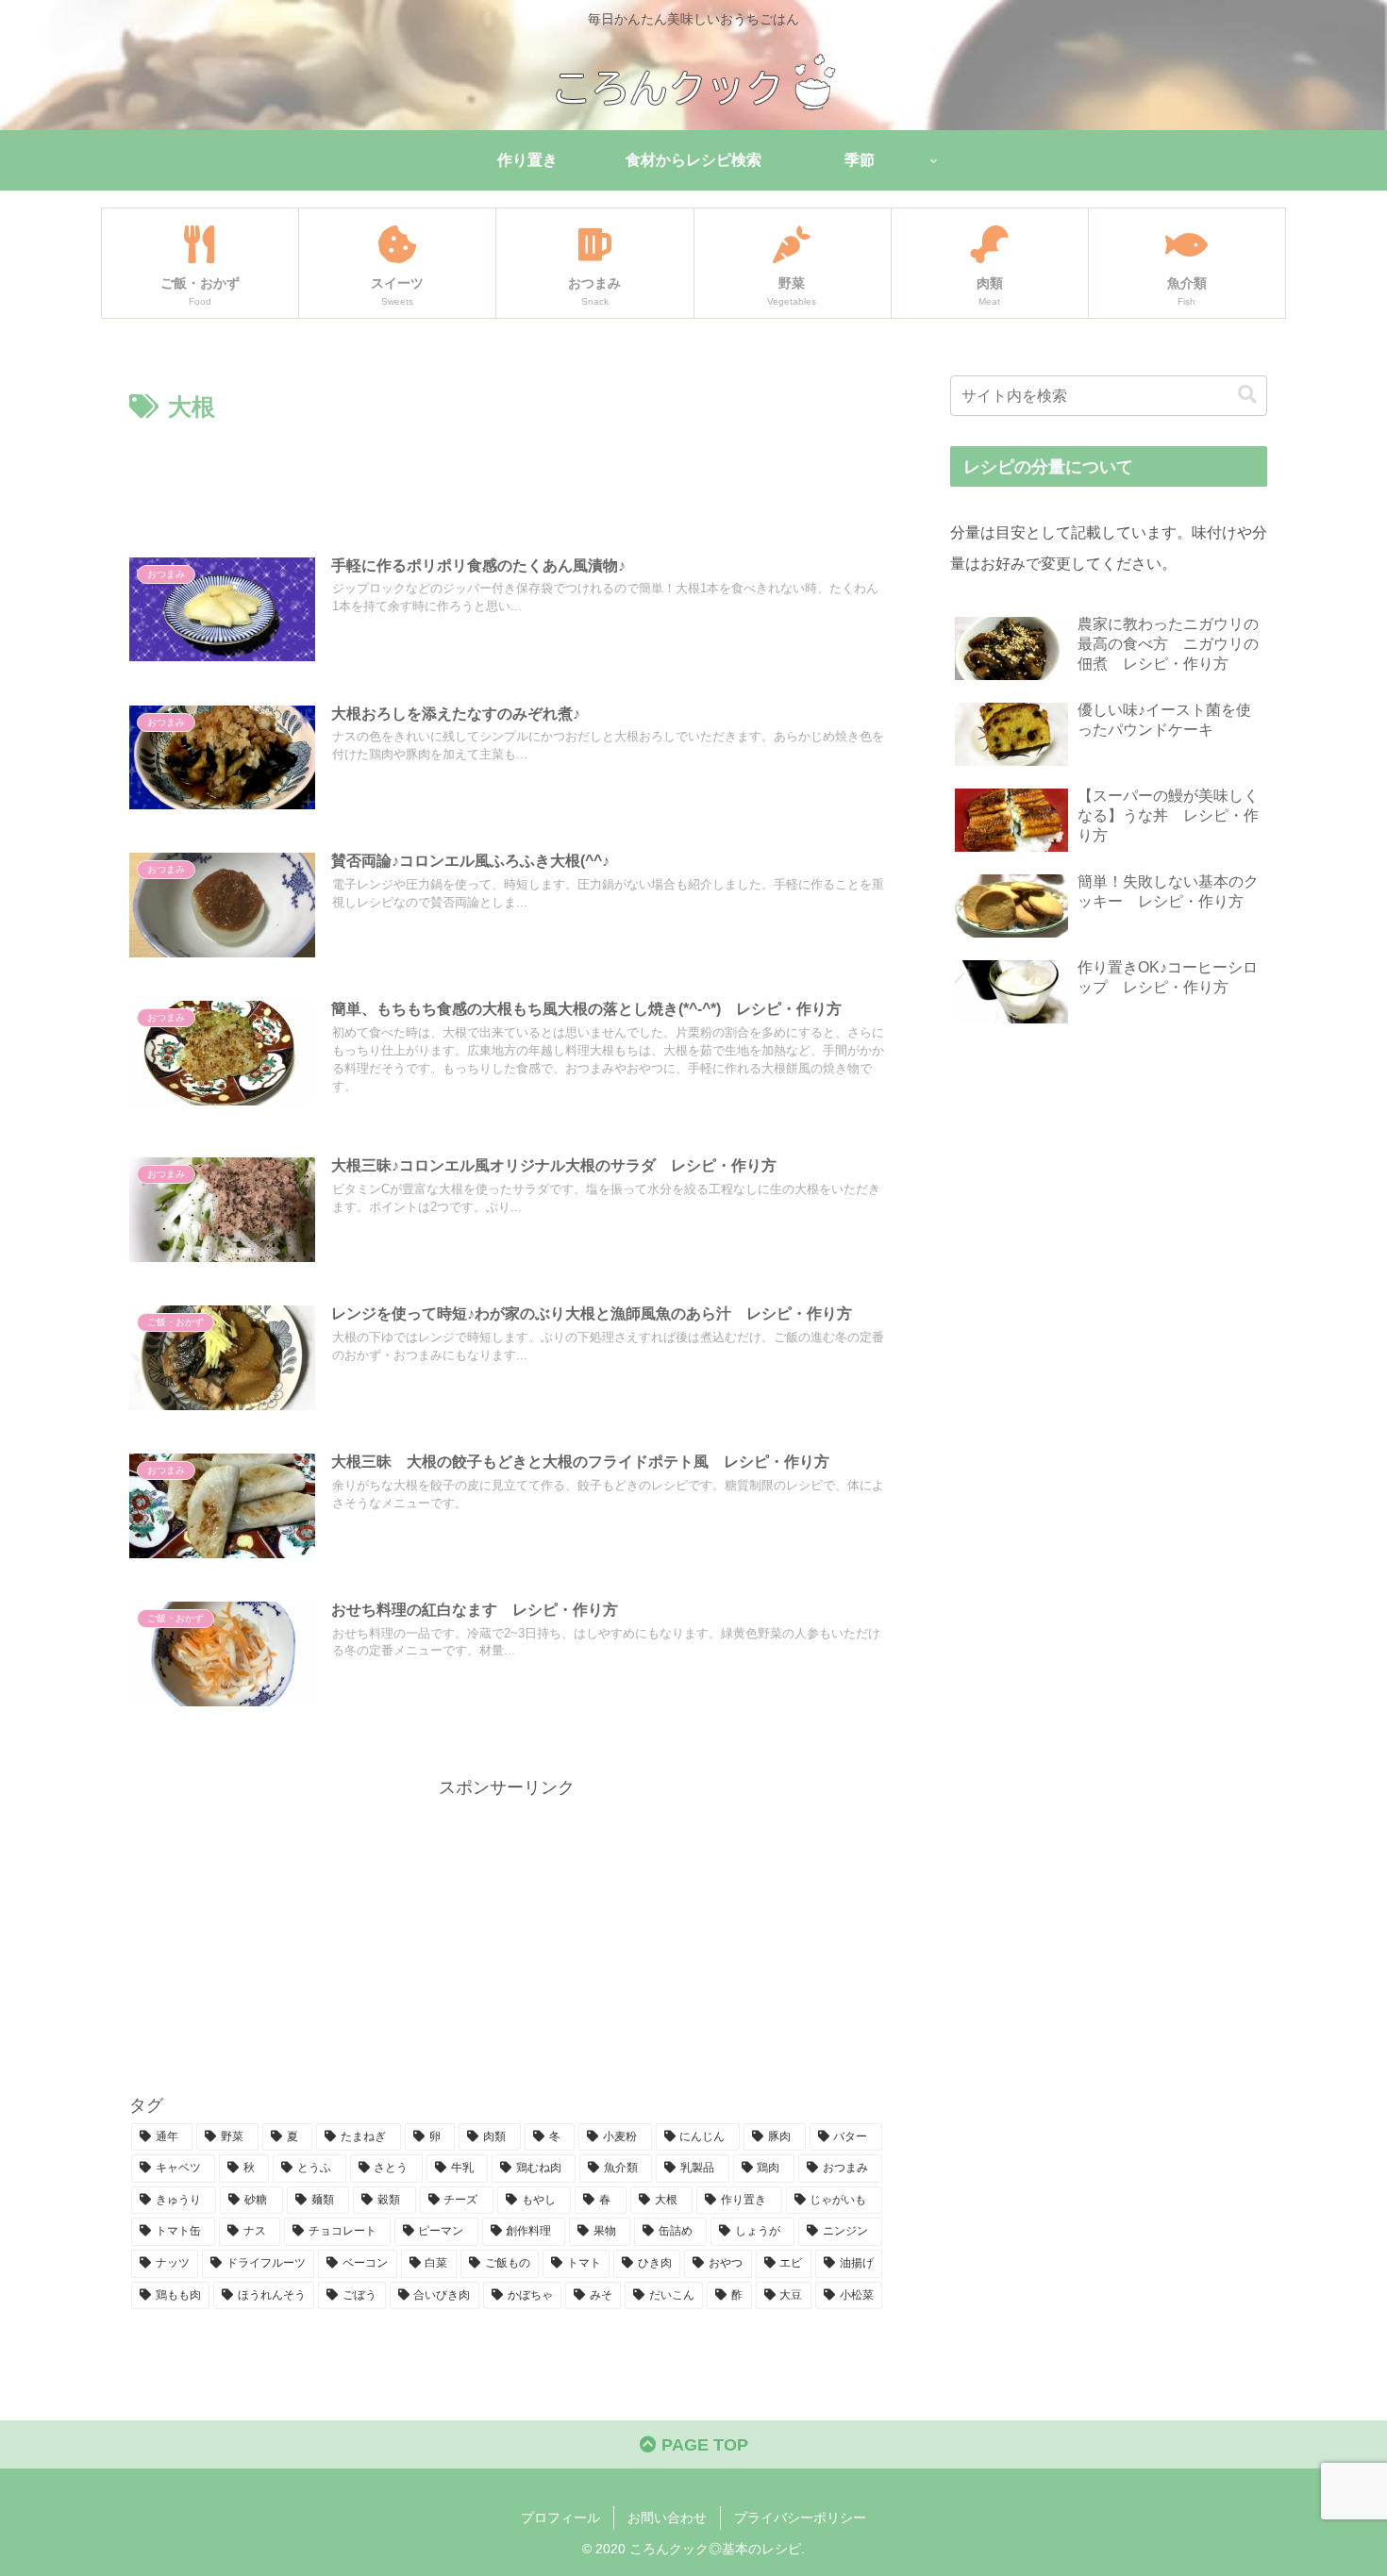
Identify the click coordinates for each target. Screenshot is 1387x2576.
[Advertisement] (507, 479)
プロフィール (560, 2518)
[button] (1247, 395)
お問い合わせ (667, 2518)
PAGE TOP (702, 2445)
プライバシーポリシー (800, 2518)
